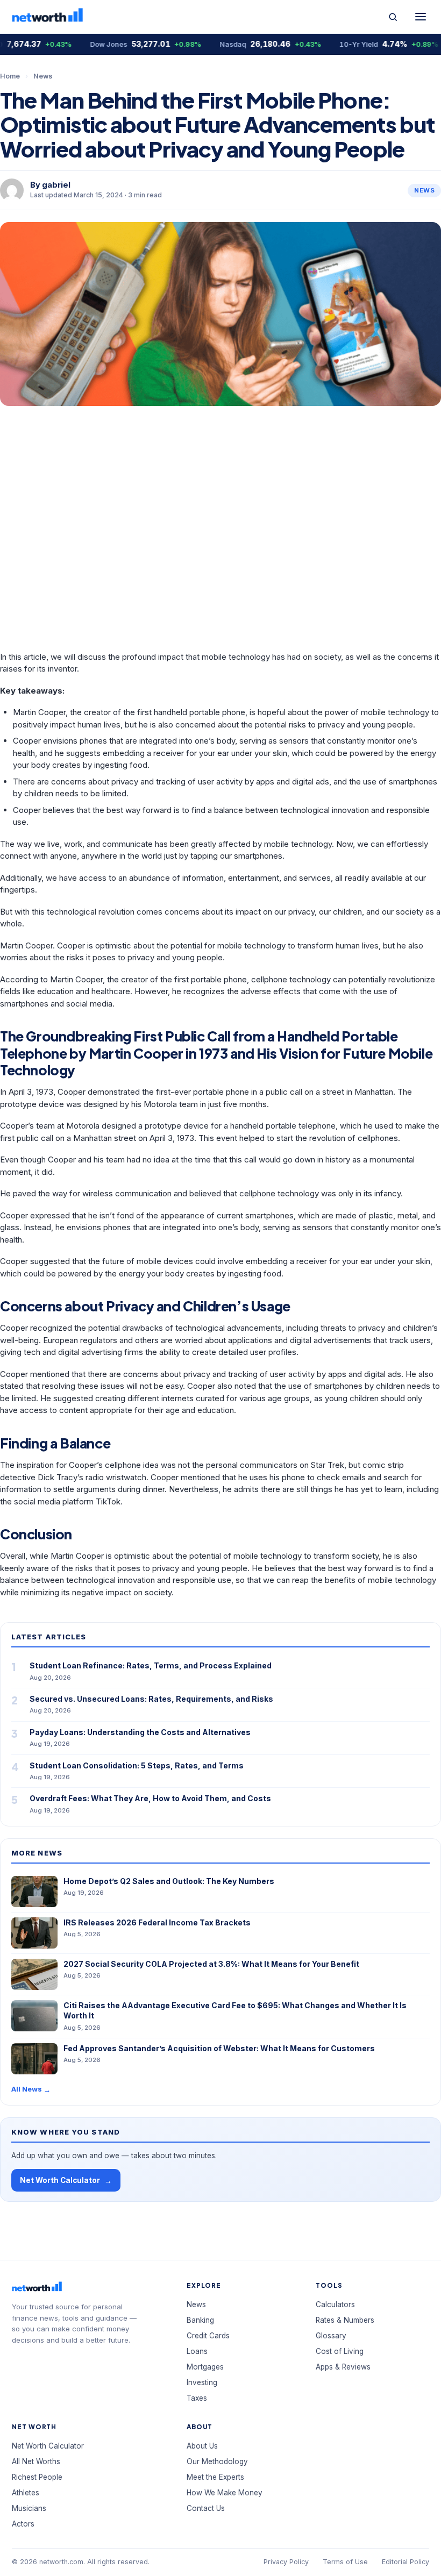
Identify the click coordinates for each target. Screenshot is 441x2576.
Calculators (335, 2304)
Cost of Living (340, 2351)
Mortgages (205, 2367)
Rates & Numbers (345, 2320)
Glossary (331, 2336)
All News (31, 2089)
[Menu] (421, 17)
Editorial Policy (406, 2562)
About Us (202, 2446)
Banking (200, 2320)
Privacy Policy (286, 2562)
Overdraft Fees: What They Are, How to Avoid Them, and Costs (150, 1798)
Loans (197, 2351)
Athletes (26, 2493)
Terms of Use (345, 2562)
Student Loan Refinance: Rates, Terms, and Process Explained (151, 1665)
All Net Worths (36, 2461)
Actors (23, 2524)
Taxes (197, 2398)
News (43, 76)
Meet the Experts (215, 2477)
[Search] (393, 17)
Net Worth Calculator (66, 2181)
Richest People (37, 2477)
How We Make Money (225, 2493)
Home (10, 76)
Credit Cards (208, 2336)
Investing (202, 2382)
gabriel (56, 185)
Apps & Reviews (343, 2367)
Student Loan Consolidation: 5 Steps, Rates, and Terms (137, 1765)
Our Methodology (217, 2461)
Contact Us (206, 2508)
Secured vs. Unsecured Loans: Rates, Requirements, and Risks (151, 1699)
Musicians (29, 2508)
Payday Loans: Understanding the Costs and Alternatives (140, 1732)
